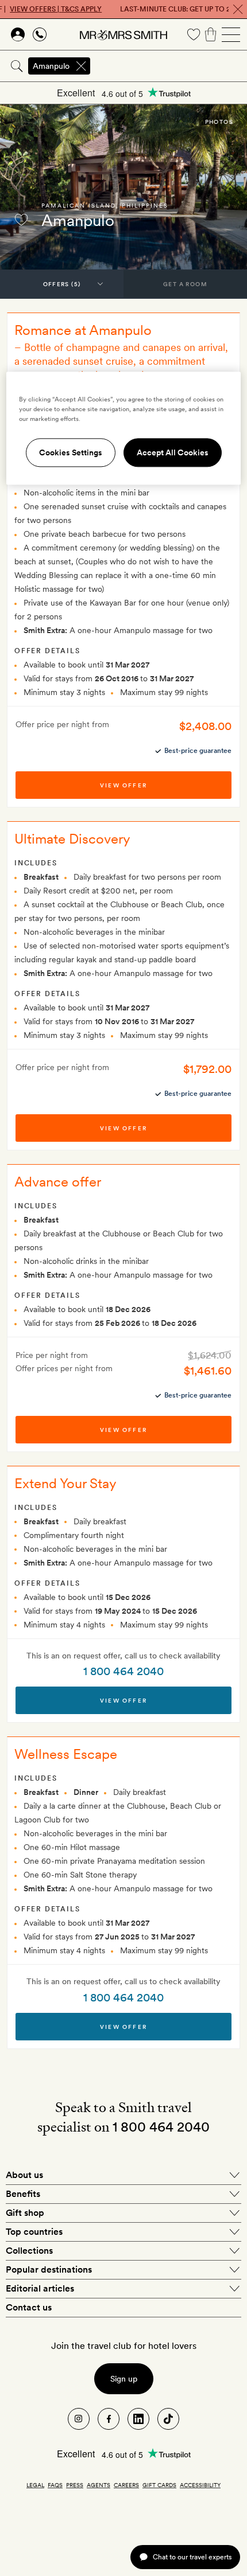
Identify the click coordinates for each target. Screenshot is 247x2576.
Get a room (185, 284)
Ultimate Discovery (72, 839)
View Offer (123, 1700)
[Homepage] (123, 34)
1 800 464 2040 (123, 1671)
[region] (124, 428)
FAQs (55, 2485)
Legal (35, 2485)
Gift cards (159, 2485)
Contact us (29, 2307)
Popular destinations (49, 2269)
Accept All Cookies (173, 452)
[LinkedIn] (138, 2419)
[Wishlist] (194, 34)
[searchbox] (169, 66)
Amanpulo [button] (51, 66)
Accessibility (200, 2485)
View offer (123, 785)
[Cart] (211, 34)
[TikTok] (168, 2419)
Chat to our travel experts (192, 2557)
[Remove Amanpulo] (81, 66)
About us (24, 2175)
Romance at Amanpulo (83, 330)
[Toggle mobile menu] (231, 34)
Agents (99, 2485)
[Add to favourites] (21, 220)
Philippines (145, 205)
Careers (126, 2485)
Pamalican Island (79, 205)
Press (75, 2485)
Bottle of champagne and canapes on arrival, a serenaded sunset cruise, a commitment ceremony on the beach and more (121, 361)
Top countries (34, 2232)
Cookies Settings (71, 452)
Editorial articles (40, 2288)
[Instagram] (79, 2419)
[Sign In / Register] (18, 34)
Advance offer (58, 1182)
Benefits (23, 2194)
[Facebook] (109, 2419)
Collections (29, 2251)
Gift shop (25, 2213)
